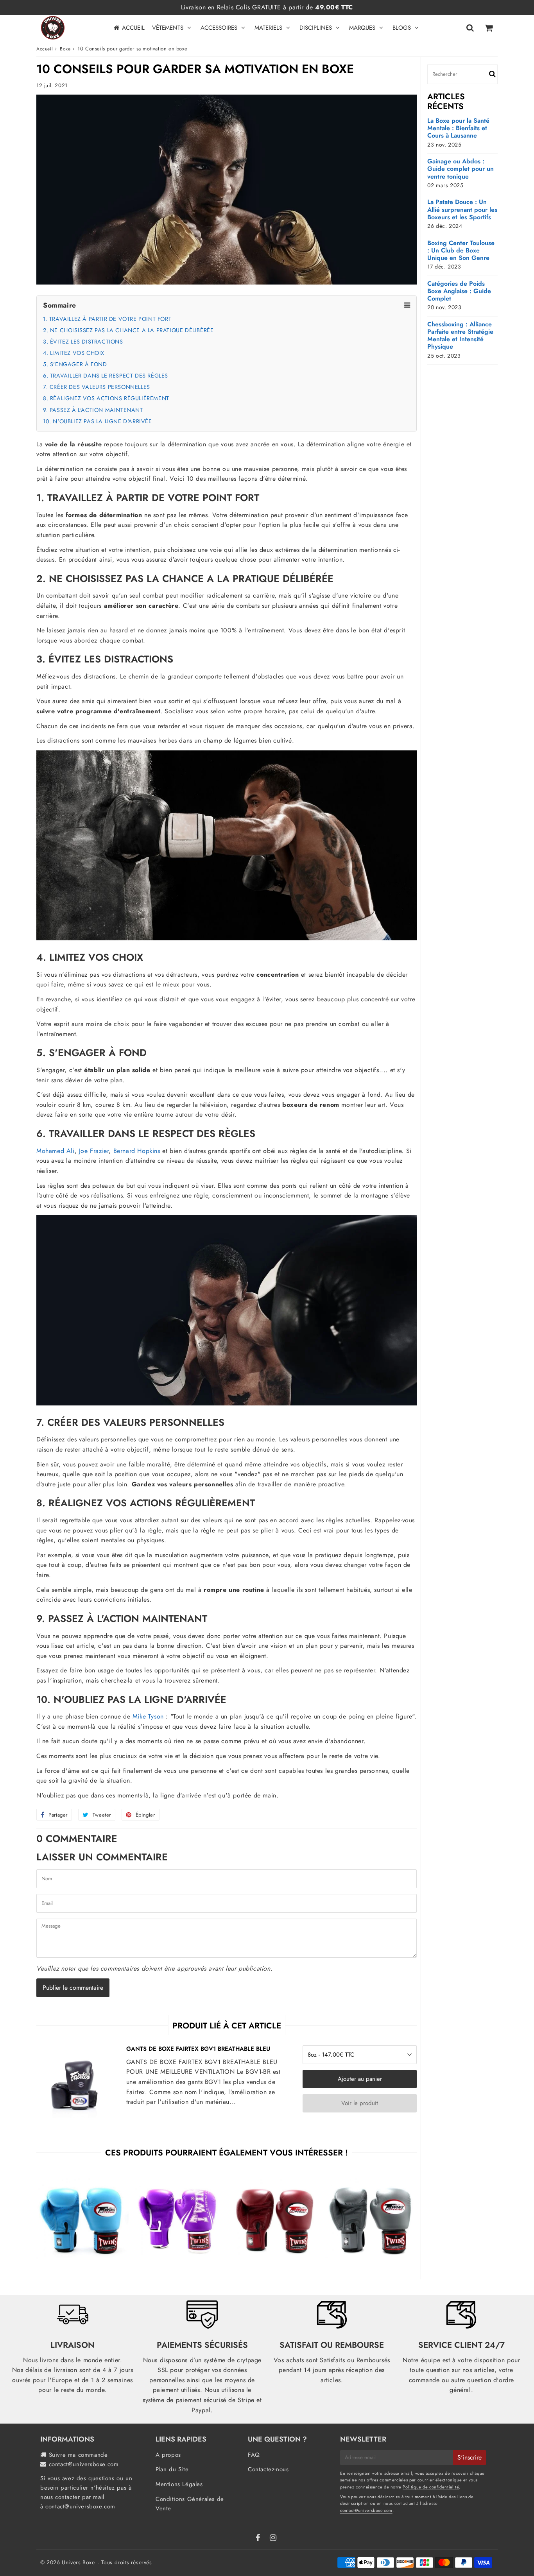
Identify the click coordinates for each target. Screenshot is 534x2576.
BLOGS (402, 28)
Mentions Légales (179, 2484)
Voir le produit (360, 2103)
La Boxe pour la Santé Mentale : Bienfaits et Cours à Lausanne (458, 128)
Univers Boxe (78, 2562)
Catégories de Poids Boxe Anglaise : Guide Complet (459, 291)
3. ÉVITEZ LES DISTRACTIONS (83, 342)
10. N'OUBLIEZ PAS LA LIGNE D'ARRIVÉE (98, 421)
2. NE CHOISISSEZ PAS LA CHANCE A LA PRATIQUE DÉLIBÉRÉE (128, 330)
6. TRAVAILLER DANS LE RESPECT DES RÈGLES (106, 376)
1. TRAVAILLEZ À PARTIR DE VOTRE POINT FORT (107, 319)
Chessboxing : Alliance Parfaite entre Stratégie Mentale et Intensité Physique (460, 336)
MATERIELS (268, 28)
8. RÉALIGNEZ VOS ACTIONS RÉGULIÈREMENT (106, 398)
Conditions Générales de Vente (190, 2504)
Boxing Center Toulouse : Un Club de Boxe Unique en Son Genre (461, 251)
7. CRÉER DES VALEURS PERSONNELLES (97, 387)
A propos (168, 2455)
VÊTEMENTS (168, 28)
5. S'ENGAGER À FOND (75, 364)
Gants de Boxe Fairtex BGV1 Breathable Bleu (198, 2049)
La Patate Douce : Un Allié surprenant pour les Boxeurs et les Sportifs (462, 209)
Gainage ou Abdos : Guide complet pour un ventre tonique (461, 169)
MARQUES (362, 28)
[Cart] (488, 28)
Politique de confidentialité (431, 2487)
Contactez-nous (268, 2469)
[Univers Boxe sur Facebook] (259, 2538)
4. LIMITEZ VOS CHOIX (74, 353)
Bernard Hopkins (137, 1151)
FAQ (254, 2455)
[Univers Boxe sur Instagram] (273, 2538)
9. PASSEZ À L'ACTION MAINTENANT (93, 410)
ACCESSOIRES (219, 28)
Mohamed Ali (56, 1151)
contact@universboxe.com (84, 2464)
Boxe (65, 49)
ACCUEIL (133, 28)
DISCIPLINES (316, 28)
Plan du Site (172, 2469)
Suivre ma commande (78, 2455)
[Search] (470, 28)
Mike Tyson (148, 1716)
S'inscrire (469, 2457)
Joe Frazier (94, 1151)
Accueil (45, 49)
